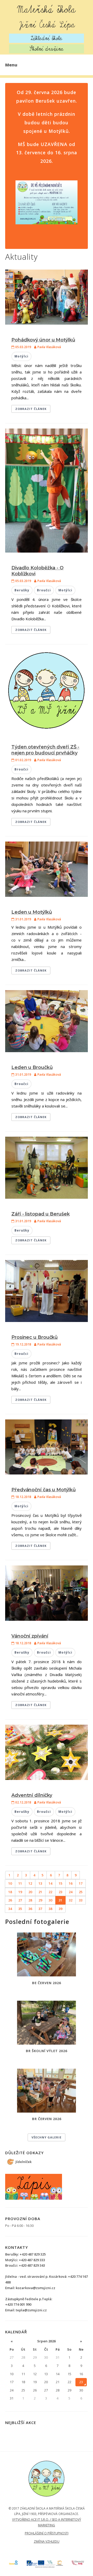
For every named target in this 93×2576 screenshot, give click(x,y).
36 (30, 1909)
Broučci (44, 590)
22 (50, 1892)
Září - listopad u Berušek (41, 1214)
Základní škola (47, 38)
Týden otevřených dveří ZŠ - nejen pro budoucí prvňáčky (45, 750)
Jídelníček (24, 2162)
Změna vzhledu (47, 2541)
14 (50, 1883)
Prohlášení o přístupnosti (47, 2533)
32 (71, 1900)
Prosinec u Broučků (34, 1337)
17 (81, 1883)
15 (60, 1883)
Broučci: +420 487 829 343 (25, 2265)
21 (40, 1892)
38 (50, 1909)
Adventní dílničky (32, 1795)
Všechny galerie (47, 2137)
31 (60, 1900)
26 (10, 1900)
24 (71, 1892)
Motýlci (21, 356)
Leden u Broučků (32, 1067)
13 (40, 1883)
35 (20, 1909)
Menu (11, 65)
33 (81, 1900)
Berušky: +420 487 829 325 (25, 2254)
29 (40, 1900)
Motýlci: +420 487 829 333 (25, 2260)
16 (71, 1883)
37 (40, 1909)
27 (20, 1900)
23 (60, 1892)
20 (30, 1892)
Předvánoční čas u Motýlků (44, 1490)
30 (50, 1900)
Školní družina (47, 49)
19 (20, 1892)
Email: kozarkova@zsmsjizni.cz (30, 2288)
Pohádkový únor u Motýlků (43, 340)
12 (30, 1883)
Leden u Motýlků (32, 912)
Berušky (22, 590)
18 (10, 1892)
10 (10, 1883)
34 (10, 1909)
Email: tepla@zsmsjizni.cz (26, 2310)
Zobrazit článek (31, 409)
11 (20, 1883)
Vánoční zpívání (30, 1636)
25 (81, 1892)
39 (60, 1909)
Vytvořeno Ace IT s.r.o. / (32, 2520)
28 (30, 1900)
